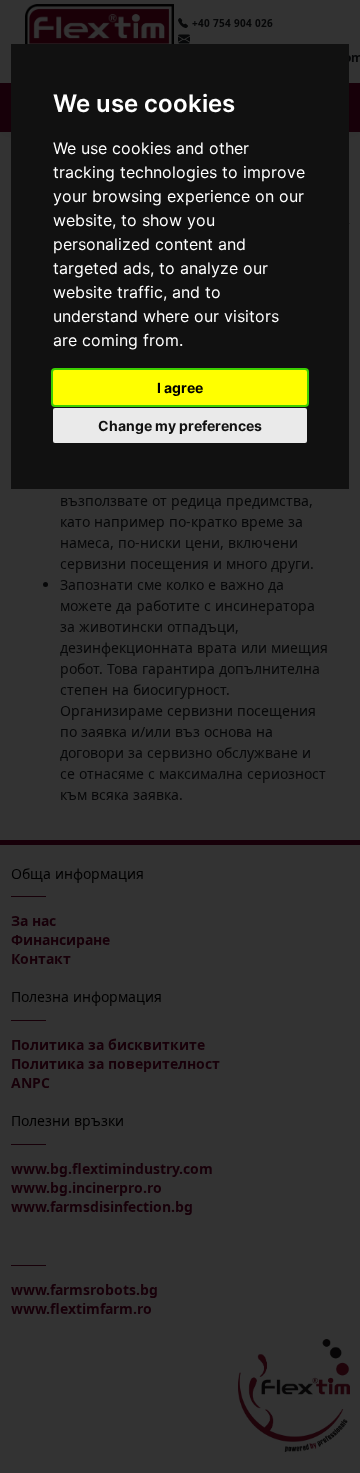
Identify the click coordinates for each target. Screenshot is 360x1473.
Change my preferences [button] (180, 425)
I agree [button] (180, 387)
